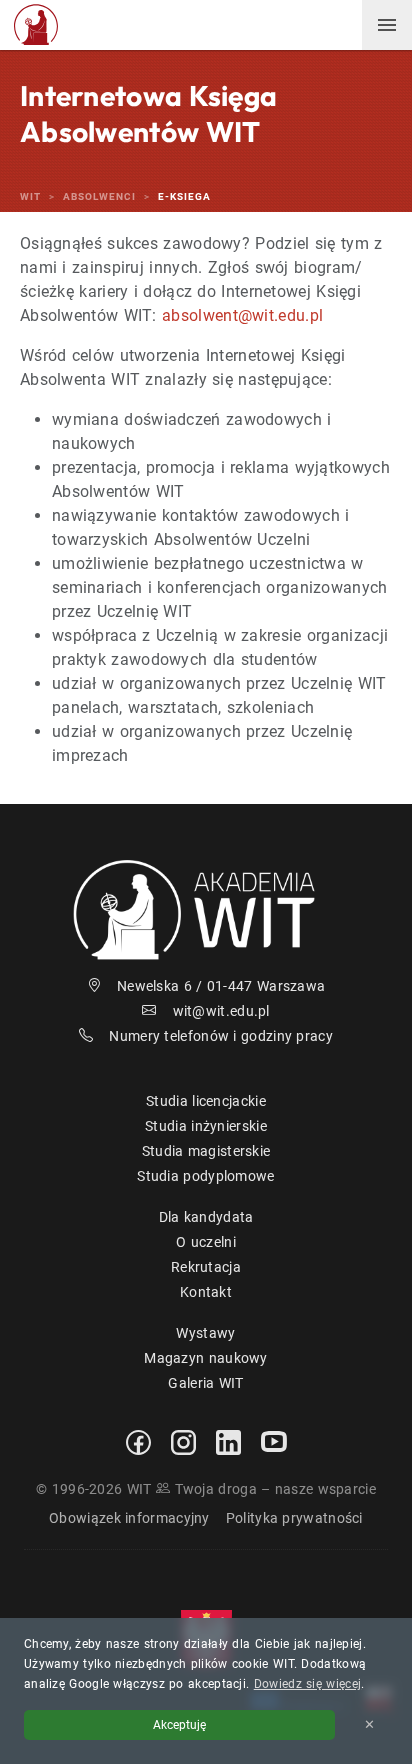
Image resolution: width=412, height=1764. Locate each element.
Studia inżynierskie (206, 1126)
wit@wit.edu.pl (221, 1011)
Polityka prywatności (294, 1518)
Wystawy (205, 1333)
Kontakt (206, 1292)
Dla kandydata (206, 1217)
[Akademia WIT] (206, 908)
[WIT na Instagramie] (183, 1441)
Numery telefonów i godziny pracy (221, 1036)
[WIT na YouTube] (274, 1441)
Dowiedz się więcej (307, 1684)
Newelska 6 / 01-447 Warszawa (221, 986)
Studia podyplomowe (205, 1176)
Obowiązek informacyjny (129, 1518)
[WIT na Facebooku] (138, 1441)
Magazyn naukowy (206, 1358)
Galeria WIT (205, 1383)
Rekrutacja (206, 1267)
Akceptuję (179, 1725)
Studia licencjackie (206, 1101)
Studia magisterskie (206, 1151)
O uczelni (206, 1242)
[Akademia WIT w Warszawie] (36, 23)
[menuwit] (387, 25)
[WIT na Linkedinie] (228, 1441)
